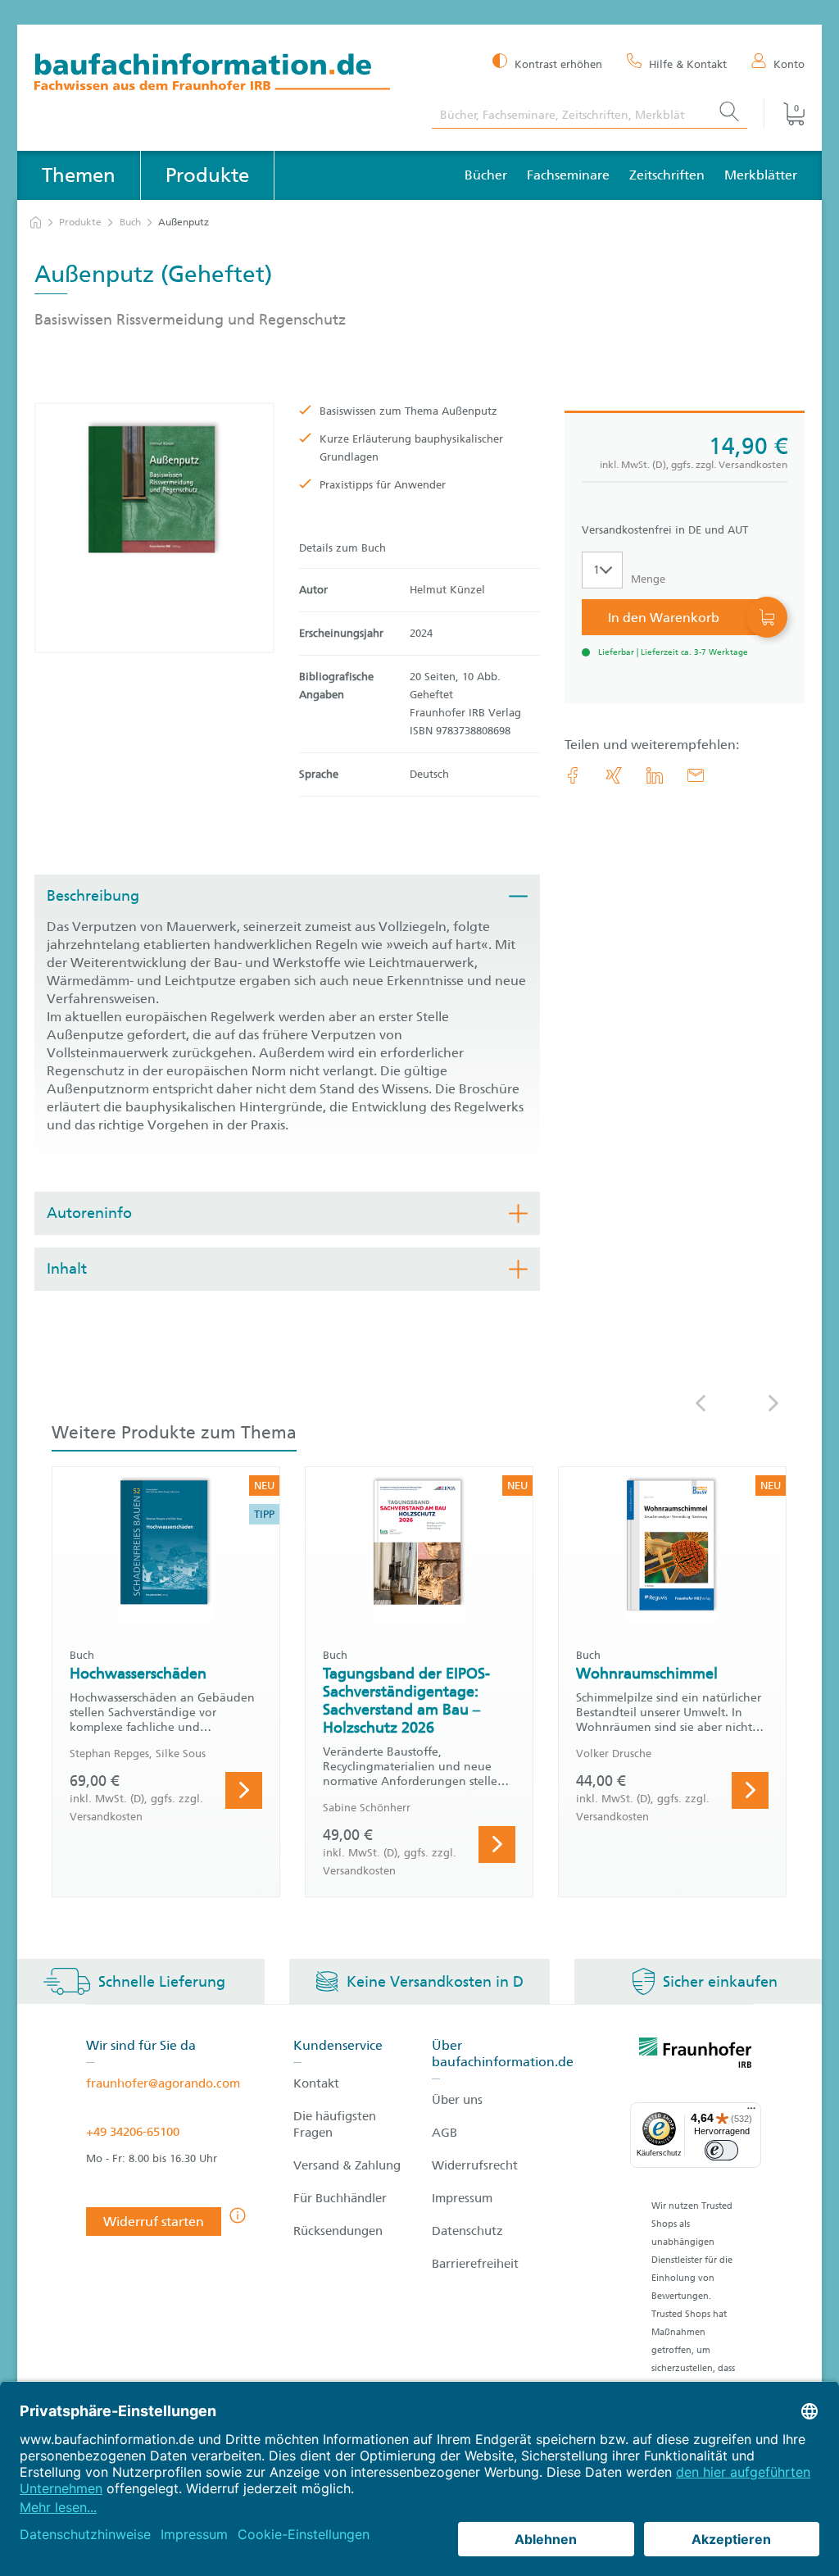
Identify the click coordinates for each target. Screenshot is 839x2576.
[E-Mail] (696, 775)
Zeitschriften (667, 175)
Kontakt (316, 2083)
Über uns (457, 2100)
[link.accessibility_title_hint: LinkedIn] (655, 775)
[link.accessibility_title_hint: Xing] (614, 775)
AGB (444, 2133)
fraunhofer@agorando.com (163, 2083)
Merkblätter (761, 175)
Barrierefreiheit (475, 2264)
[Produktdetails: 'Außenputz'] (154, 528)
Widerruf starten (154, 2222)
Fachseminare (568, 175)
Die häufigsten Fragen (335, 2124)
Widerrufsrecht (475, 2165)
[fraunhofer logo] (696, 2056)
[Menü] (751, 2112)
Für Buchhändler (340, 2198)
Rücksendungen (338, 2231)
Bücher (486, 175)
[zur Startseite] (36, 223)
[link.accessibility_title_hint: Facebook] (573, 775)
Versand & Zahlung (347, 2165)
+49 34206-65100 (133, 2132)
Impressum (462, 2198)
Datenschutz (467, 2231)
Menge (648, 579)
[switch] (721, 2150)
